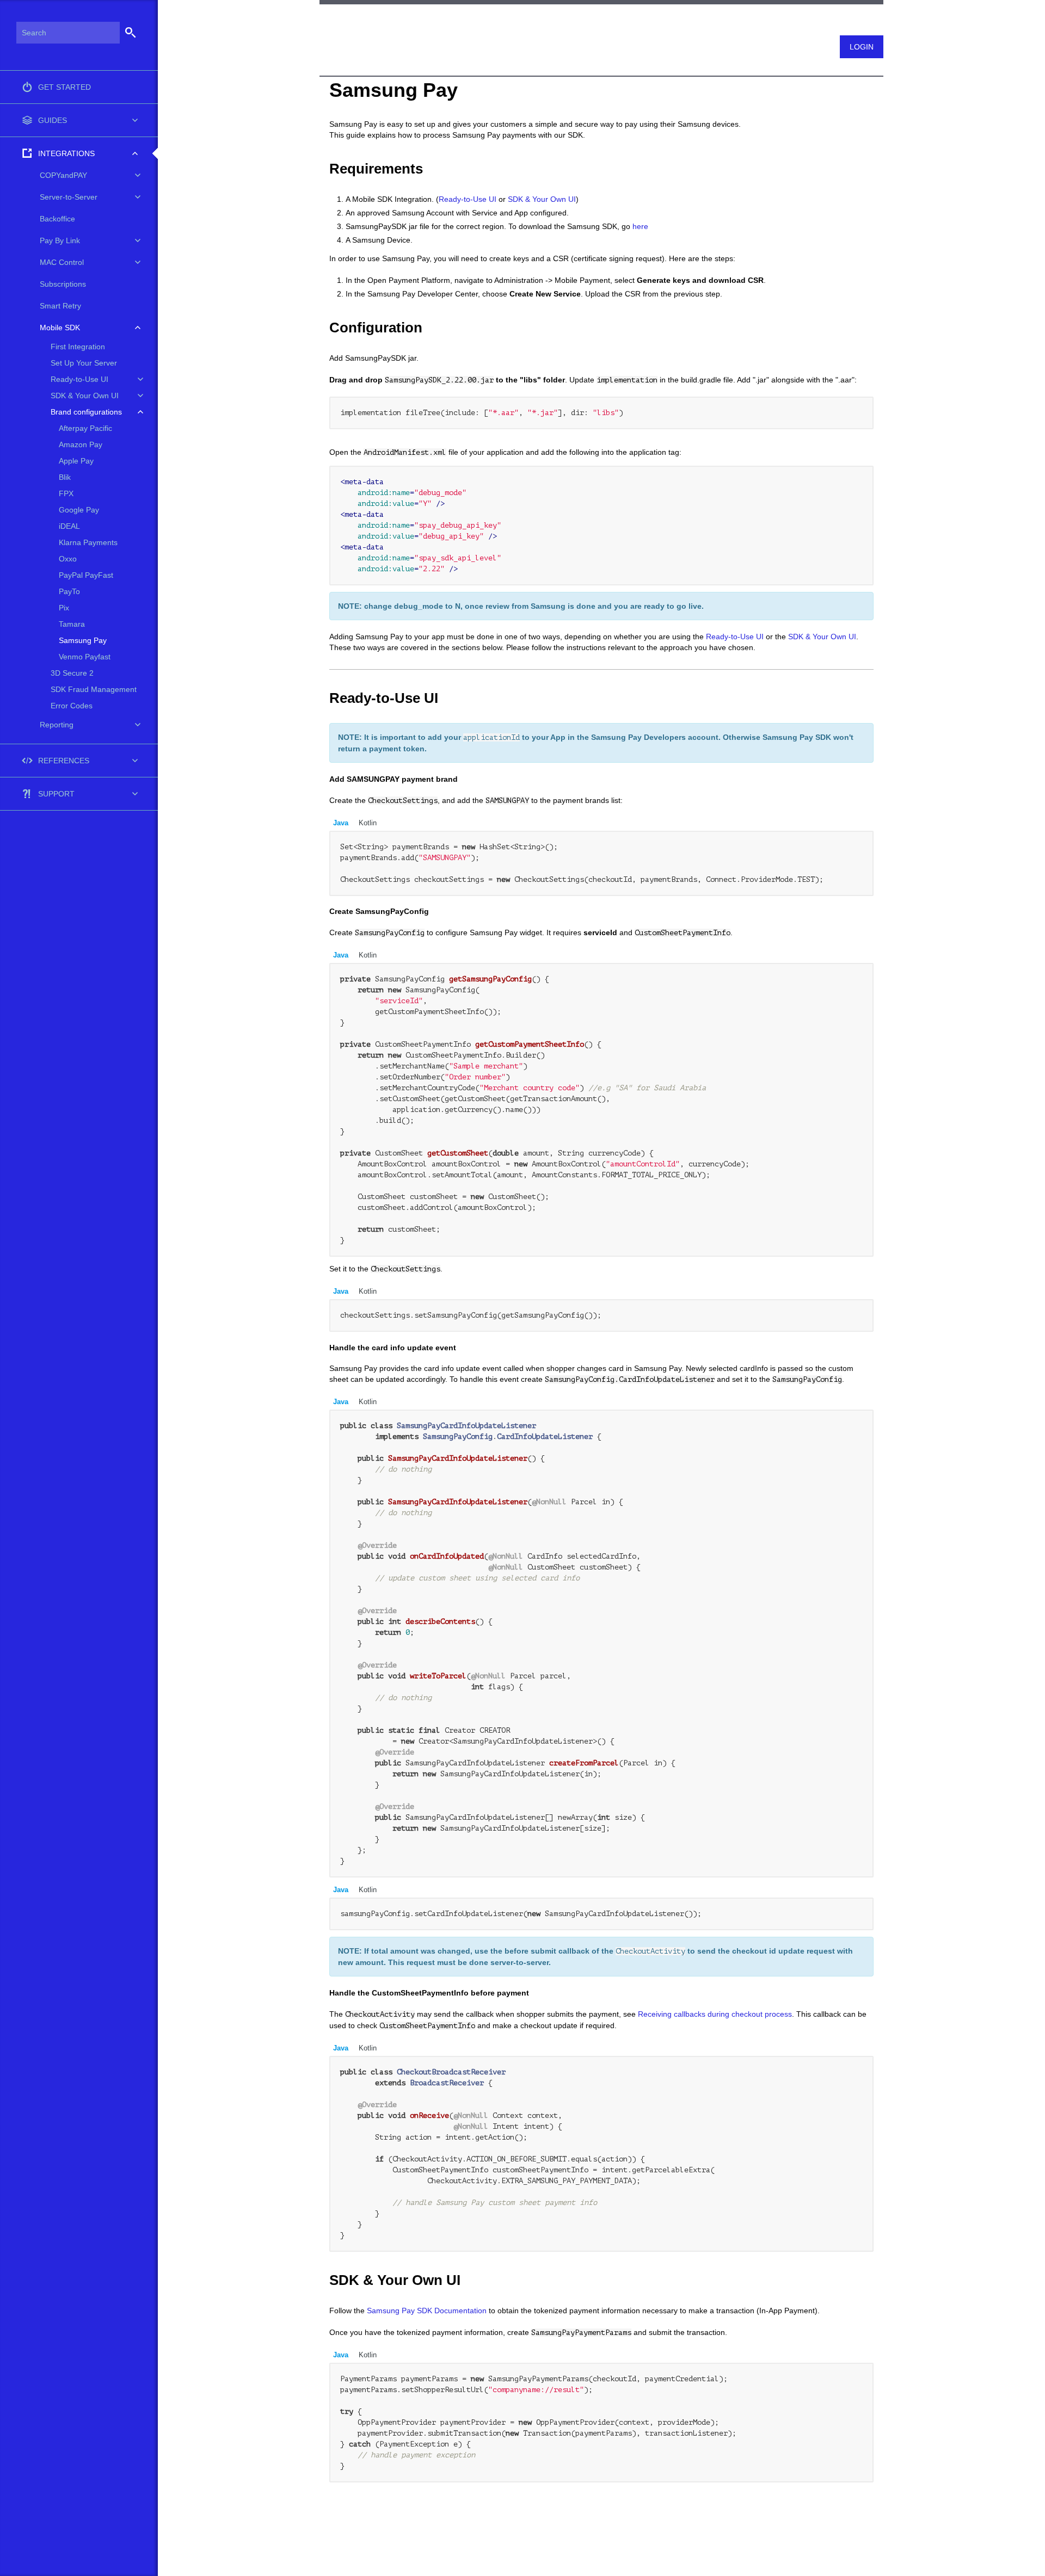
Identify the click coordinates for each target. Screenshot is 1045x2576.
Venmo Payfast (85, 657)
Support (56, 794)
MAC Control (62, 262)
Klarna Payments (88, 542)
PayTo (69, 591)
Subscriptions (63, 284)
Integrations (66, 153)
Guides (53, 120)
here (640, 226)
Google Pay (79, 510)
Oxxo (68, 559)
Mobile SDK (60, 328)
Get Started (64, 87)
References (64, 761)
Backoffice (57, 219)
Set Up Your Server (84, 363)
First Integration (78, 347)
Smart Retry (60, 306)
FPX (66, 493)
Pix (64, 608)
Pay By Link (60, 240)
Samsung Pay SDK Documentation (427, 2311)
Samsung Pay (83, 640)
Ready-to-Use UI (79, 379)
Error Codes (72, 706)
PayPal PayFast (86, 575)
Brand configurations (86, 412)
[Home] (324, 23)
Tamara (72, 624)
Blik (65, 477)
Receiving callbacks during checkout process (715, 2014)
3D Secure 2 (72, 673)
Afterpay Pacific (85, 428)
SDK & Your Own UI (85, 396)
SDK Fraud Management (94, 689)
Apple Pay (76, 461)
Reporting (57, 725)
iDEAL (69, 526)
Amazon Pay (81, 444)
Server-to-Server (69, 197)
